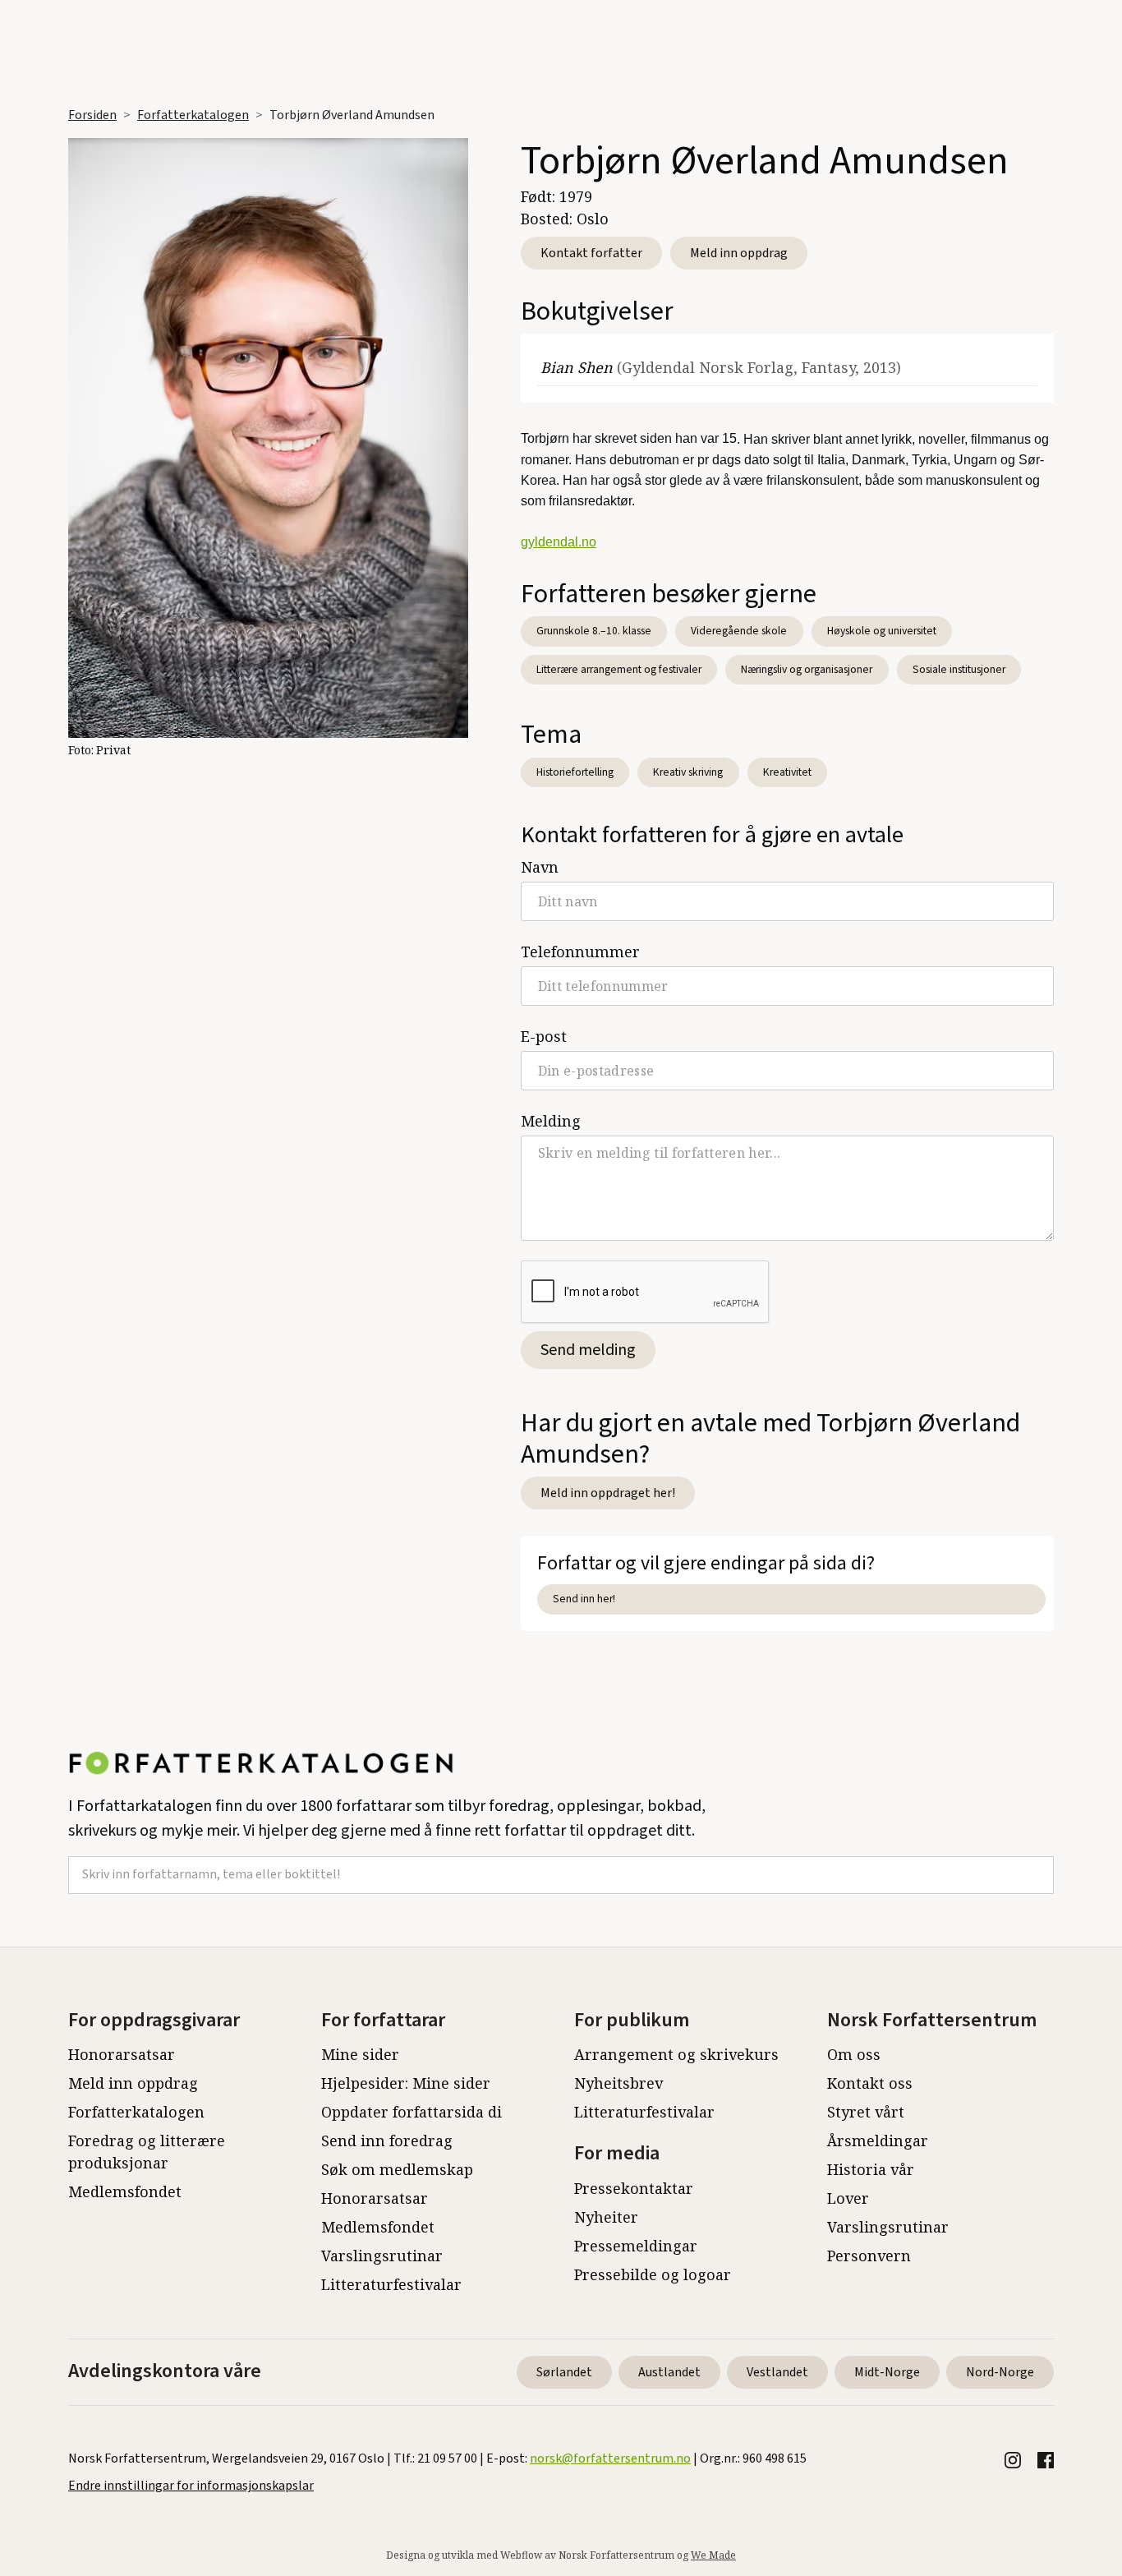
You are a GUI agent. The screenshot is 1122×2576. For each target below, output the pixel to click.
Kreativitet (787, 772)
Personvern (869, 2256)
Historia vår (871, 2169)
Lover (848, 2198)
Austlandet (669, 2372)
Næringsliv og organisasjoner (807, 669)
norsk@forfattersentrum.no (610, 2458)
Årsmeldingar (878, 2141)
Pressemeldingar (636, 2246)
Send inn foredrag (387, 2141)
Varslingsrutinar (382, 2256)
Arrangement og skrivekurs (676, 2054)
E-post (544, 1036)
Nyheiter (606, 2217)
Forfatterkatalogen (193, 115)
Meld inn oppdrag (739, 253)
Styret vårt (866, 2112)
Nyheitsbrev (618, 2083)
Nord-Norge (1000, 2372)
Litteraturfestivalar (391, 2284)
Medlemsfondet (125, 2191)
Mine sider (360, 2054)
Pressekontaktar (634, 2188)
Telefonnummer (580, 952)
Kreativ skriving (688, 772)
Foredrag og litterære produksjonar (147, 2152)
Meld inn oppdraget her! (608, 1493)
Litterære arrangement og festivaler (619, 669)
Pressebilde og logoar (653, 2274)
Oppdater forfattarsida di (412, 2112)
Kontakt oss (870, 2083)
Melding (551, 1121)
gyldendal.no (559, 542)
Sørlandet (564, 2372)
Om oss (854, 2054)
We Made (713, 2555)
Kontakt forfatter (591, 253)
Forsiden (92, 115)
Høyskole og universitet (882, 631)
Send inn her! (584, 1599)
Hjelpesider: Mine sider (406, 2083)
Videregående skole (739, 631)
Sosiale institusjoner (959, 669)
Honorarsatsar (122, 2054)
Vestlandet (777, 2372)
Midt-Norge (887, 2372)
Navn (540, 867)
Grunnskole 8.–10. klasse (594, 631)
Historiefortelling (575, 772)
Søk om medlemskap (397, 2169)
